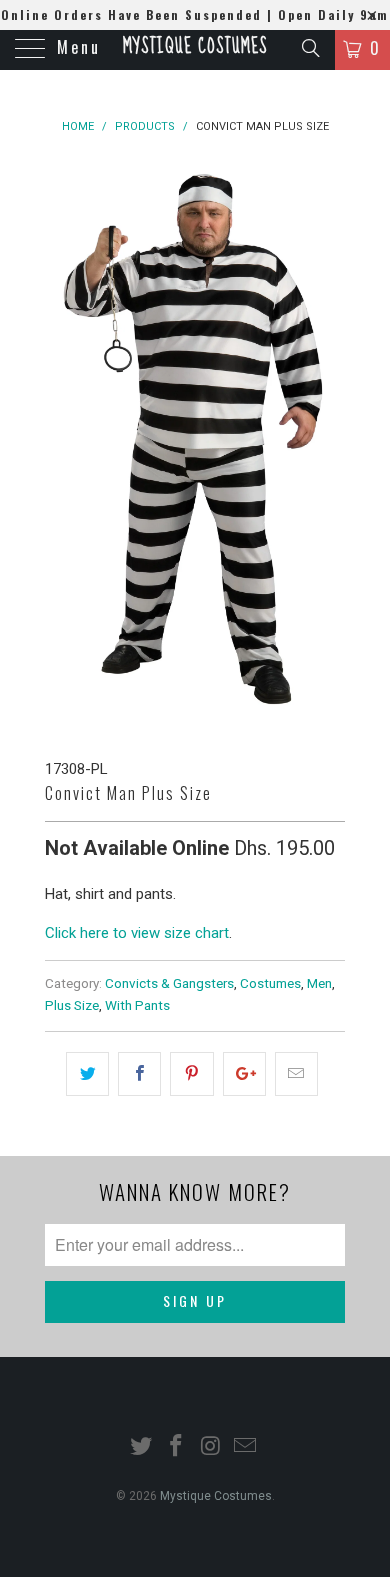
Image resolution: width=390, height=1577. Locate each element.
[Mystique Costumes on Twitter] (142, 1447)
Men (319, 983)
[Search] (309, 48)
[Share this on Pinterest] (191, 1074)
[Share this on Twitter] (87, 1074)
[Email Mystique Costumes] (246, 1447)
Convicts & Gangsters (169, 983)
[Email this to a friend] (296, 1074)
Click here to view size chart (137, 933)
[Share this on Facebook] (139, 1074)
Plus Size (72, 1005)
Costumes (270, 983)
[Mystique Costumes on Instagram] (212, 1447)
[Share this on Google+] (244, 1074)
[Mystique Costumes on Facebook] (177, 1447)
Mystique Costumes (195, 47)
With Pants (137, 1005)
